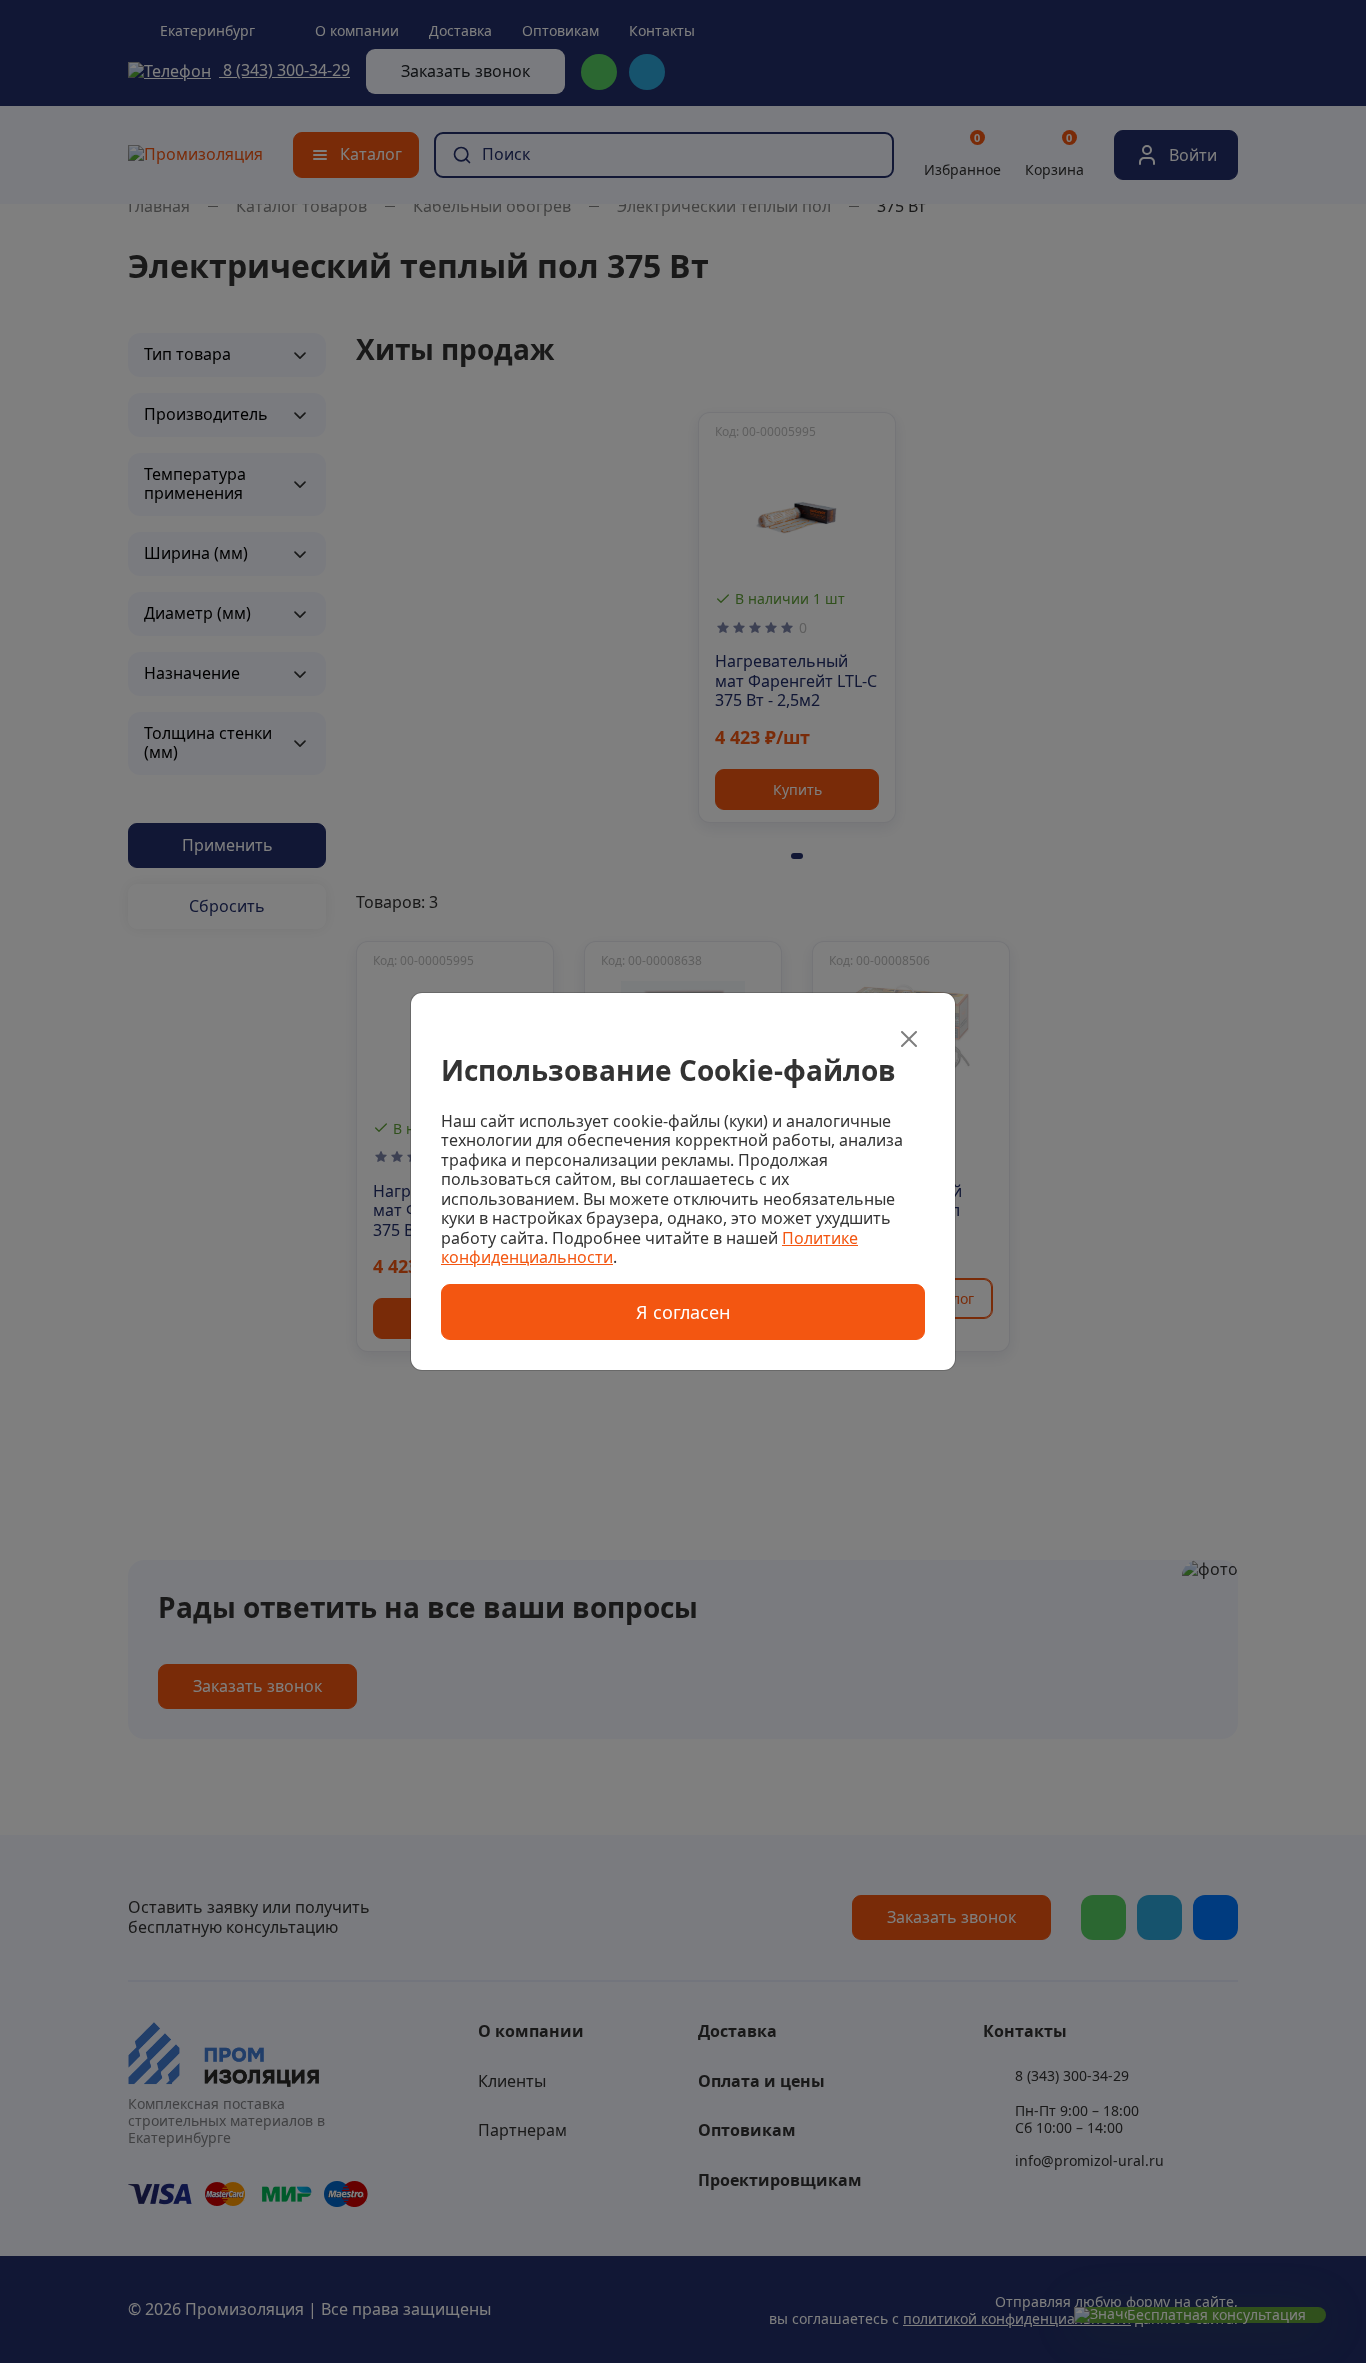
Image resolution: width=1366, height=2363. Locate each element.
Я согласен (683, 1312)
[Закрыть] (909, 1039)
